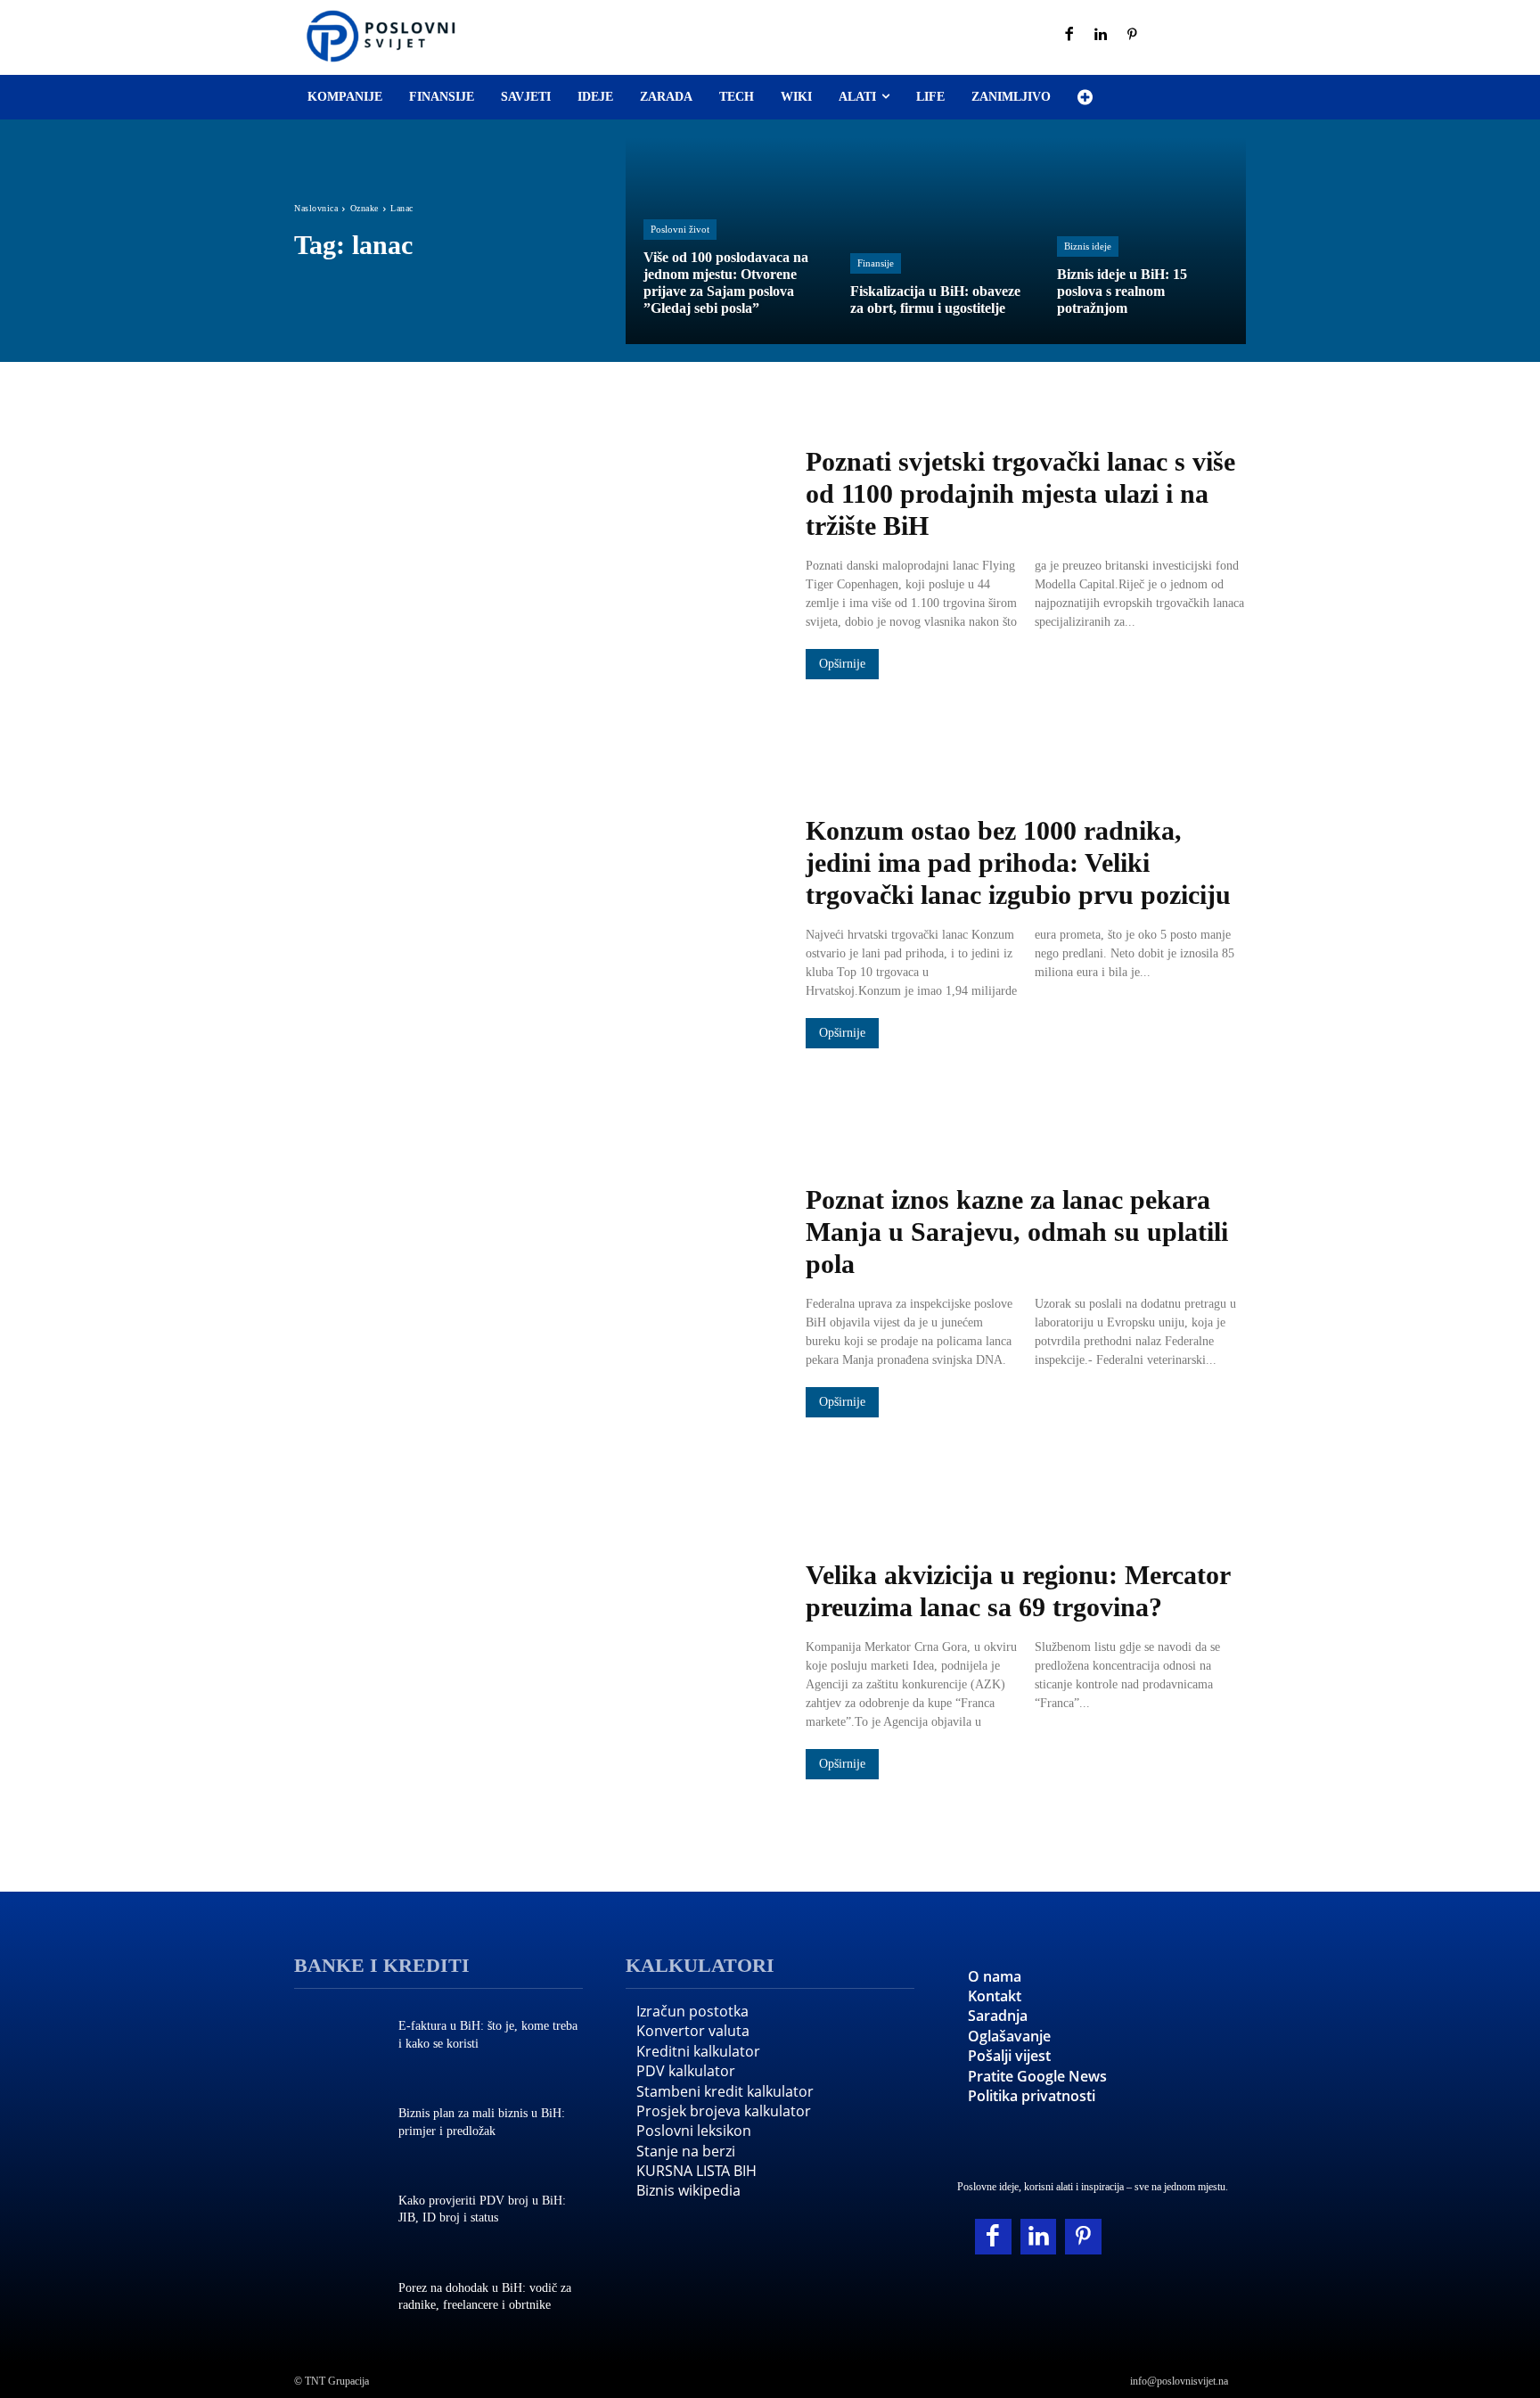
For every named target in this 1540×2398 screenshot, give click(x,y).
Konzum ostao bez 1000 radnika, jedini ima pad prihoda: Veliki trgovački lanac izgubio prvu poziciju (1018, 862)
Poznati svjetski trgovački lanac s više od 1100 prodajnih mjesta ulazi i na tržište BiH (1020, 493)
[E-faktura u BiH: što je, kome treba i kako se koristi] (337, 2037)
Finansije (876, 263)
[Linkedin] (1102, 36)
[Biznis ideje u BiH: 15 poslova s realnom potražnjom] (1143, 241)
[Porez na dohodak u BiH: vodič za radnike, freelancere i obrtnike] (337, 2298)
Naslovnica (316, 208)
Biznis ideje (1088, 246)
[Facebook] (1069, 36)
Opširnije (842, 664)
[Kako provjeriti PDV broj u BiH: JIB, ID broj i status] (337, 2211)
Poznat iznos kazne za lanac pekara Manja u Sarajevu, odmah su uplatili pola (1017, 1232)
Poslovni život (680, 229)
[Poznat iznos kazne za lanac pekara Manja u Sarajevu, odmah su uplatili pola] (532, 1302)
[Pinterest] (1133, 36)
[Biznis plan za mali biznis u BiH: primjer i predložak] (337, 2124)
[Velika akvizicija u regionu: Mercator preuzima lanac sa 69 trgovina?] (532, 1671)
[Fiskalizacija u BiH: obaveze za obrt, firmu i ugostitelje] (936, 241)
